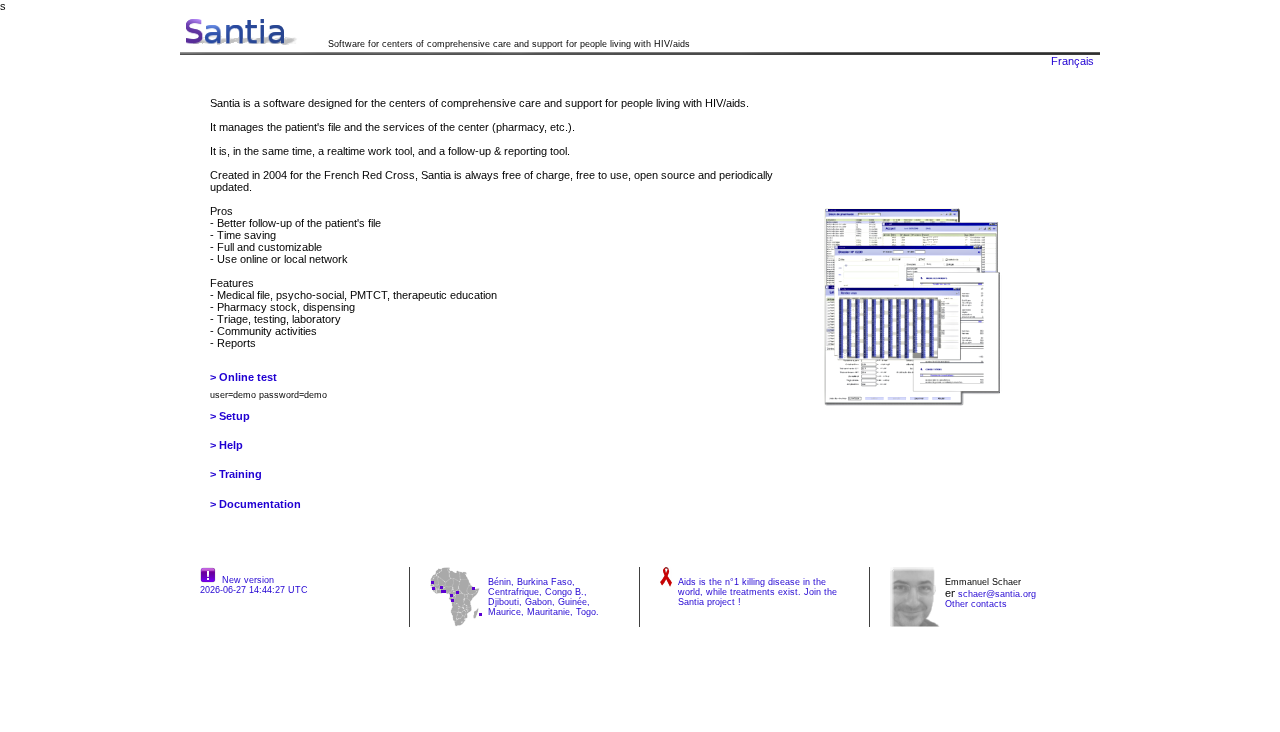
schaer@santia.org (997, 594)
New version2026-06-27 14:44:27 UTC (254, 585)
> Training (236, 474)
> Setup (230, 416)
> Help (226, 445)
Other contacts (976, 604)
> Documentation (255, 504)
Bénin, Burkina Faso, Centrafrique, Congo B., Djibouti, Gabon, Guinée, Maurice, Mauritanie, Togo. (543, 597)
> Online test (243, 377)
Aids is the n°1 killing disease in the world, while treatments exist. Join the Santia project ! (757, 592)
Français (1072, 61)
